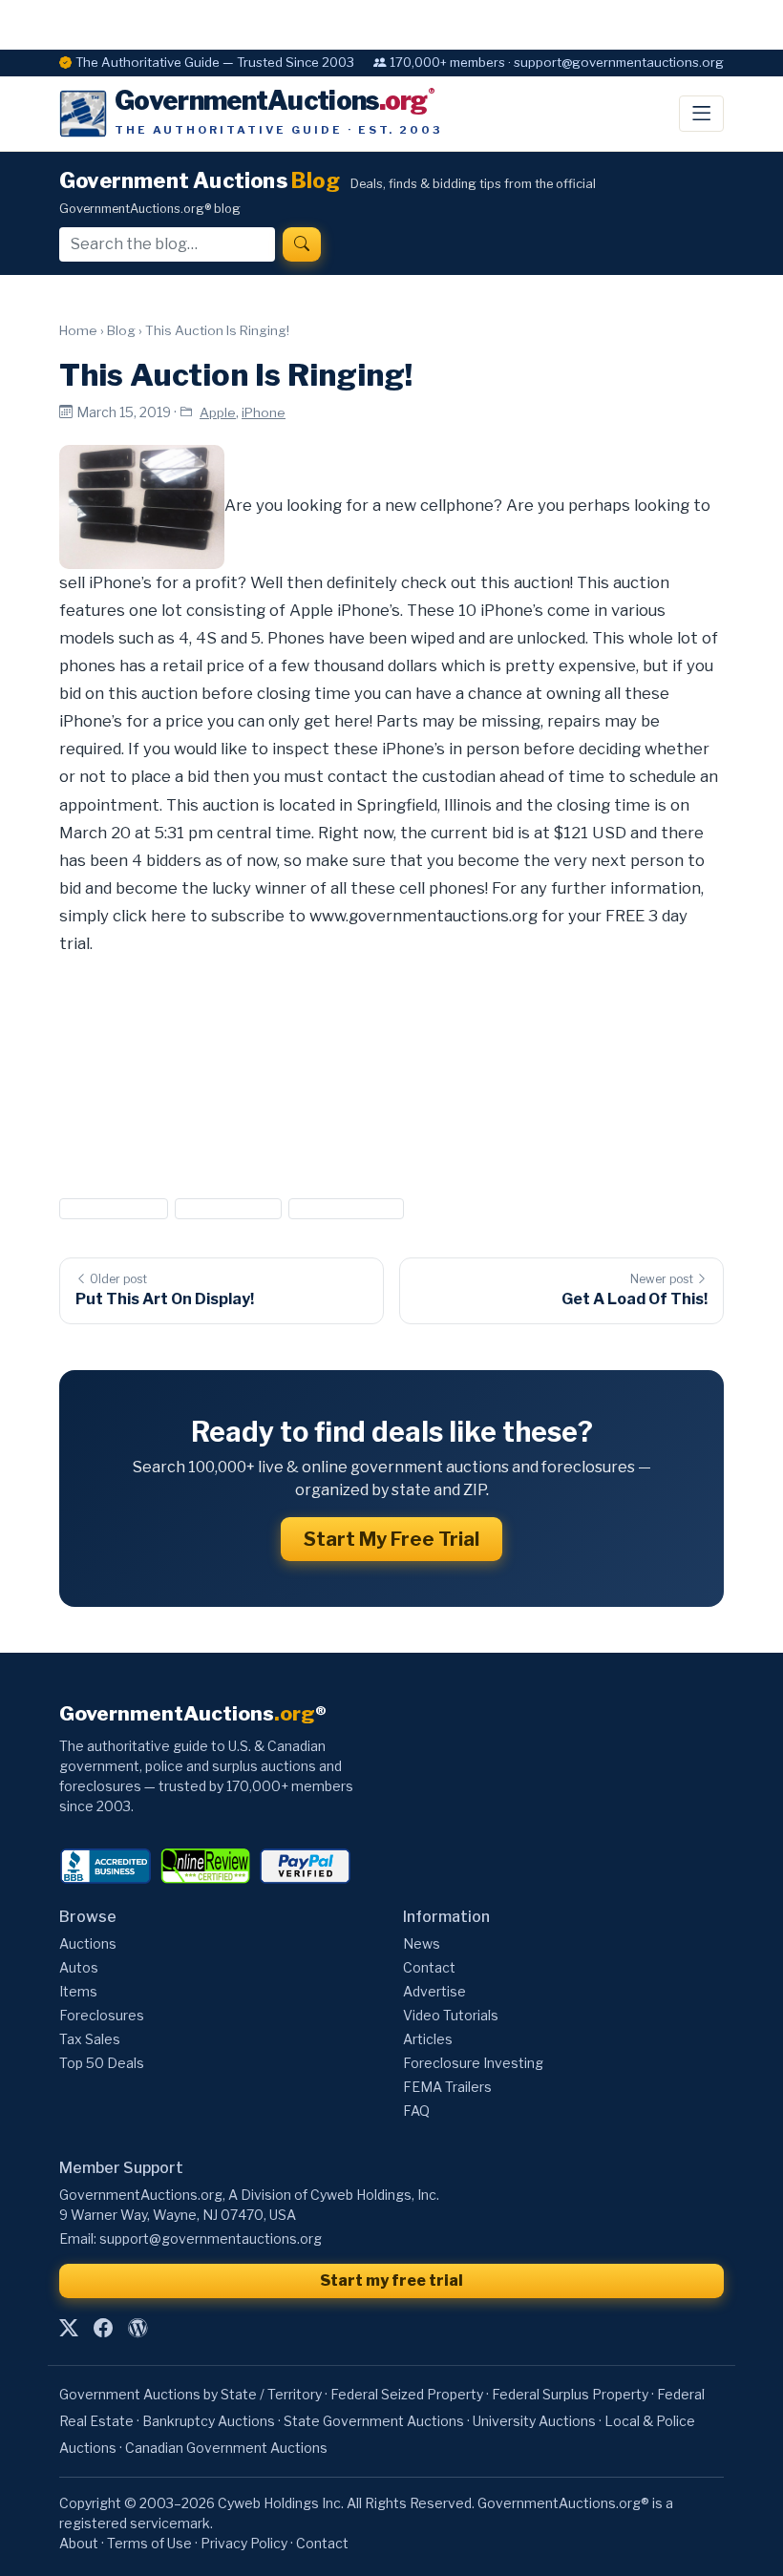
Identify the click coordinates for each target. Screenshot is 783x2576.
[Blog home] (138, 2328)
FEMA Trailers (447, 2087)
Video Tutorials (451, 2015)
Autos (79, 1967)
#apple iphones (228, 1208)
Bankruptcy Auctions (209, 2421)
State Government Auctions (374, 2421)
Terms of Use (149, 2543)
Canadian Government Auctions (226, 2448)
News (422, 1943)
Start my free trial (391, 2280)
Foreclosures (102, 2015)
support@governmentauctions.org (211, 2238)
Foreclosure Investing (473, 2063)
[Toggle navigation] (701, 114)
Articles (428, 2039)
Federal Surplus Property (570, 2394)
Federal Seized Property (407, 2394)
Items (78, 1991)
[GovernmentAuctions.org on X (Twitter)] (69, 2328)
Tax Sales (90, 2039)
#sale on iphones (346, 1208)
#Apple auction (114, 1208)
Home (78, 330)
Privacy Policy (244, 2543)
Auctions (88, 1943)
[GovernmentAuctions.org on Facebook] (103, 2328)
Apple (218, 412)
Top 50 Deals (102, 2063)
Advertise (434, 1991)
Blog (121, 330)
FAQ (416, 2111)
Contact (429, 1967)
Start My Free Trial (391, 1539)
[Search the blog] (302, 244)
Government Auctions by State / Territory (190, 2394)
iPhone (264, 412)
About (79, 2543)
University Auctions (534, 2421)
